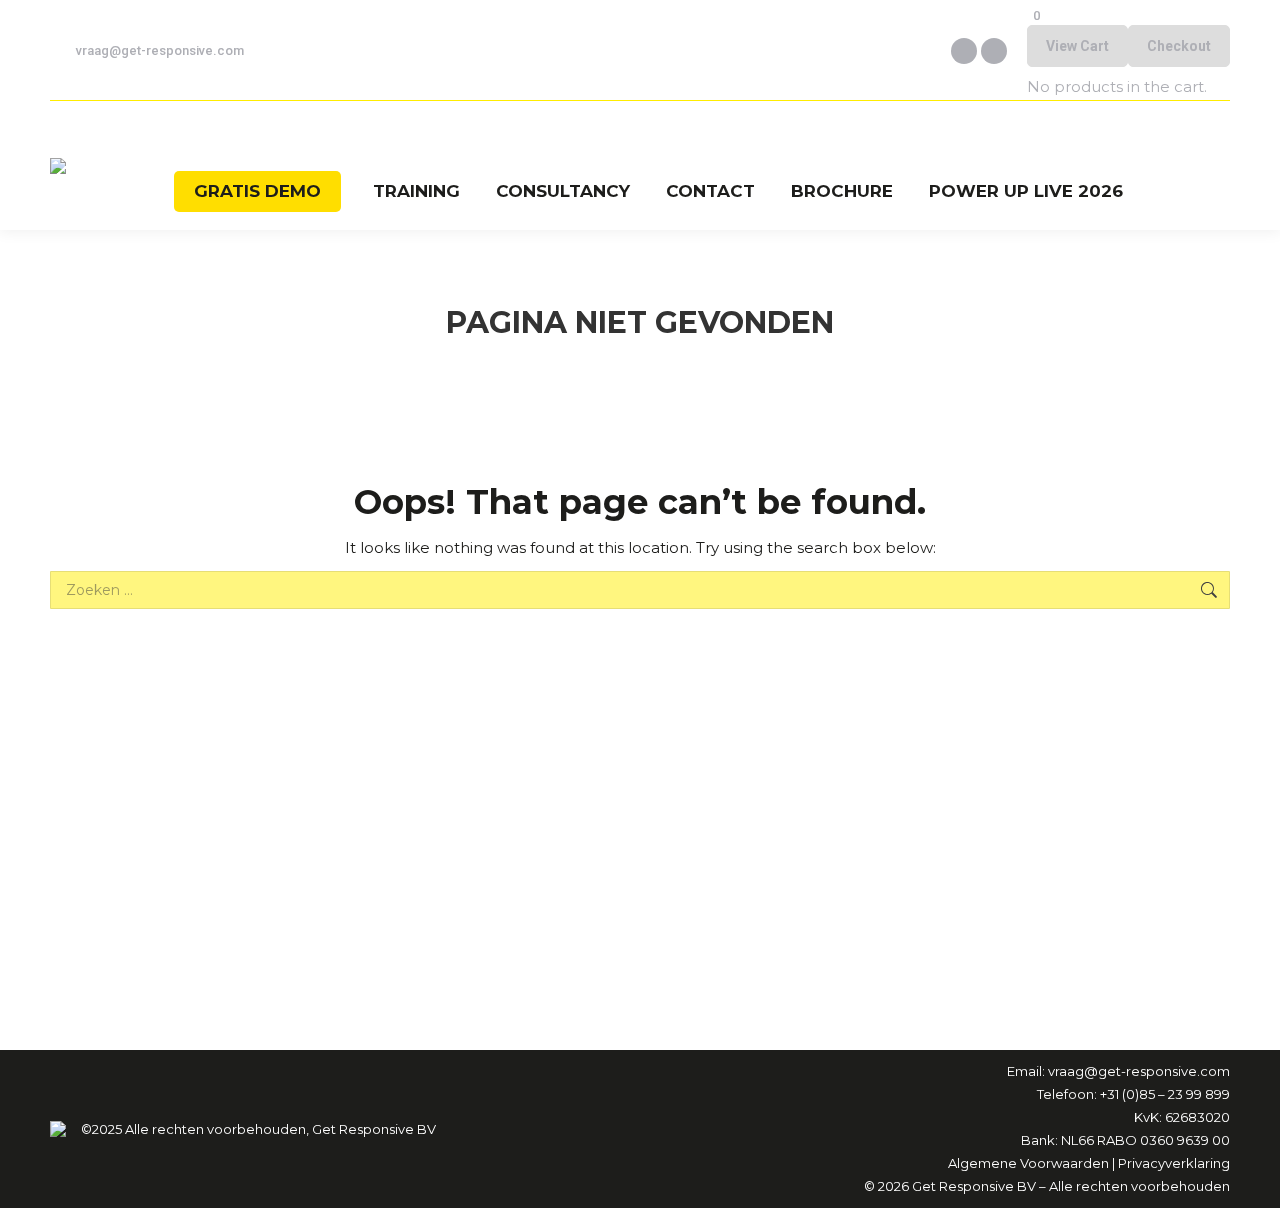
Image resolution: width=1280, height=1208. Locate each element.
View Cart (1077, 46)
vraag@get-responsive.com (160, 50)
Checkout (1179, 46)
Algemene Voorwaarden (1028, 1163)
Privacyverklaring (1174, 1163)
